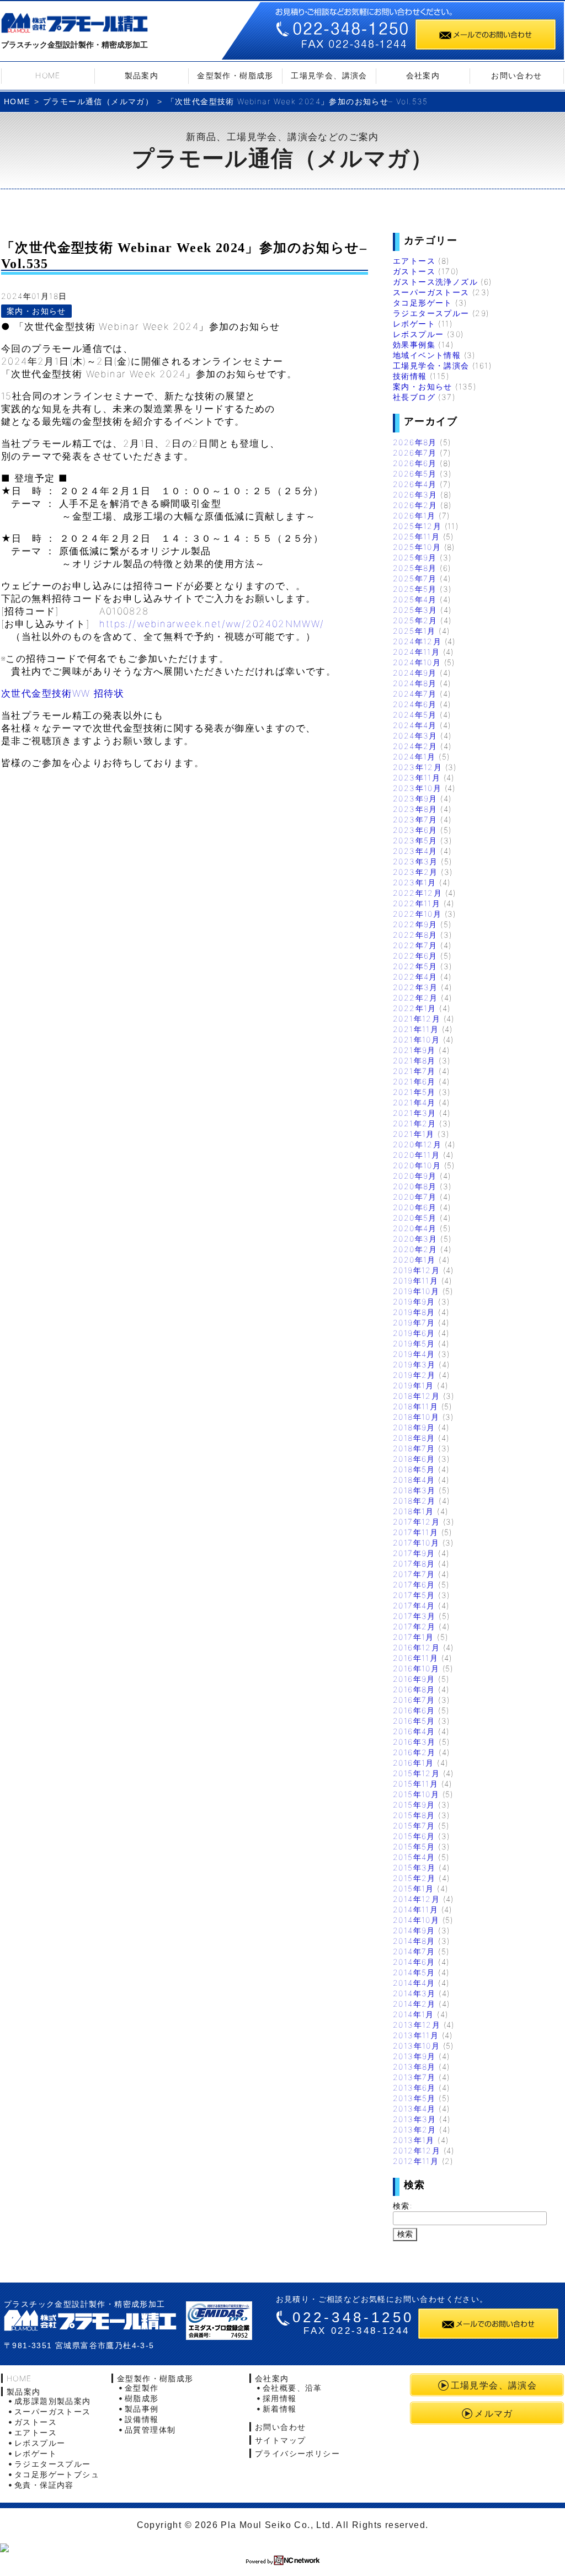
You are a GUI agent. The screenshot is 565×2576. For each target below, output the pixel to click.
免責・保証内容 (44, 2485)
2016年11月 (415, 1658)
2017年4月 (414, 1605)
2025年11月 (416, 536)
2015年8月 (414, 1815)
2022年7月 (415, 945)
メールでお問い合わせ (486, 34)
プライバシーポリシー (297, 2453)
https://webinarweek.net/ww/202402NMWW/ (212, 624)
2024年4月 (415, 725)
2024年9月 (415, 673)
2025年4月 (415, 599)
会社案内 (423, 75)
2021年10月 (416, 1040)
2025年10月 (417, 547)
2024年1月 (414, 757)
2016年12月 (416, 1647)
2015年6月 (414, 1836)
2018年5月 (414, 1469)
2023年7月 (415, 819)
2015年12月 (416, 1773)
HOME (48, 75)
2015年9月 (414, 1805)
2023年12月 (417, 767)
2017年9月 (414, 1553)
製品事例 (142, 2409)
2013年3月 (415, 2119)
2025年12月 (417, 526)
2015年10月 (416, 1794)
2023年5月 (415, 840)
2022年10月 (417, 914)
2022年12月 (417, 893)
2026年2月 (415, 505)
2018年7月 (414, 1448)
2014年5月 (414, 1972)
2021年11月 (416, 1029)
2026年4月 (415, 484)
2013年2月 (415, 2129)
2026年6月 (415, 463)
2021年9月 (414, 1050)
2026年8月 (415, 442)
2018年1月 (414, 1511)
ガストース (414, 271)
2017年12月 (416, 1522)
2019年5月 (414, 1343)
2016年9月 (414, 1679)
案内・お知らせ (36, 311)
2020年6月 (415, 1207)
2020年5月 (415, 1218)
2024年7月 (415, 694)
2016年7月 (414, 1700)
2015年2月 (414, 1878)
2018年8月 (414, 1438)
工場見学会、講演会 (329, 75)
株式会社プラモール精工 (74, 25)
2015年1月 (414, 1888)
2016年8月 (414, 1689)
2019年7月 (414, 1322)
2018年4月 (414, 1480)
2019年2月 (414, 1375)
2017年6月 (414, 1584)
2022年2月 (415, 998)
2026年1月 (414, 515)
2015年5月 (414, 1847)
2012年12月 (417, 2150)
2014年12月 (416, 1899)
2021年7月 (414, 1071)
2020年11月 (416, 1155)
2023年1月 (415, 882)
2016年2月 (414, 1752)
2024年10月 (417, 662)
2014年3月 (414, 1993)
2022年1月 (415, 1008)
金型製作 (142, 2388)
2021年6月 (414, 1081)
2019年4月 (414, 1354)
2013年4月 (414, 2109)
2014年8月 (414, 1941)
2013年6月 (414, 2088)
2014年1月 (414, 2014)
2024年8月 (415, 683)
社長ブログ (414, 397)
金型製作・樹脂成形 (235, 75)
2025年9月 (415, 557)
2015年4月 (414, 1857)
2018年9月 (414, 1427)
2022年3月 (415, 987)
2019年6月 (414, 1333)
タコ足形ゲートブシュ (57, 2474)
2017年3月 (414, 1616)
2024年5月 (415, 715)
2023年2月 (415, 872)
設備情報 (142, 2419)
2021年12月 (417, 1019)
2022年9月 (415, 924)
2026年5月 (415, 474)
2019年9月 (414, 1302)
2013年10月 (416, 2046)
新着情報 (280, 2409)
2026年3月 (415, 495)
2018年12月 (416, 1396)
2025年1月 (414, 631)
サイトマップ (280, 2440)
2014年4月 (414, 1983)
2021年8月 (414, 1060)
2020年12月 (417, 1144)
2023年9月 (415, 798)
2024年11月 (416, 652)
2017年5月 (414, 1595)
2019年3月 (414, 1364)
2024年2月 (415, 746)
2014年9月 (414, 1930)
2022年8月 (415, 935)
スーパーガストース (431, 292)
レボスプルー (418, 334)
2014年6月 (414, 1962)
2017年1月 (414, 1637)
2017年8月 (414, 1564)
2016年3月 (414, 1742)
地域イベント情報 (427, 355)
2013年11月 (416, 2035)
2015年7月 (414, 1826)
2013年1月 (414, 2140)
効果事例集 (414, 344)
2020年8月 (415, 1186)
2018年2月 (414, 1501)
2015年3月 (414, 1867)
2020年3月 (415, 1239)
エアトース (414, 261)
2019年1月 (414, 1385)
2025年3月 (415, 610)
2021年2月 (415, 1123)
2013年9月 (414, 2056)
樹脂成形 (142, 2398)
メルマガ (494, 2413)
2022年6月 (415, 956)
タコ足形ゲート (423, 303)
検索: (403, 2206)
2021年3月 (415, 1113)
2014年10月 (416, 1920)
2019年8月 (414, 1312)
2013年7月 (414, 2077)
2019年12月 (416, 1270)
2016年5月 (414, 1721)
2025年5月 (415, 589)
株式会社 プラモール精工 (90, 2320)
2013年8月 (414, 2067)
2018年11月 (415, 1406)
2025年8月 (415, 568)
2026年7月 (415, 453)
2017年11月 (415, 1532)
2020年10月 (417, 1165)
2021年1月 (414, 1134)
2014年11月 (415, 1909)
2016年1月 (414, 1763)
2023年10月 (417, 788)
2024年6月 (415, 704)
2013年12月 (417, 2025)
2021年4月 (414, 1102)
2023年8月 (415, 809)
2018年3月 (414, 1490)
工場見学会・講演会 (431, 365)
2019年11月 (415, 1281)
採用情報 (280, 2398)
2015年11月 (415, 1784)
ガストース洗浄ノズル (435, 282)
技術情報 (410, 376)
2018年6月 (414, 1459)
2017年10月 (416, 1543)
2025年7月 (415, 578)
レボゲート (414, 324)
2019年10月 (416, 1291)
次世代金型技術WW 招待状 (63, 693)
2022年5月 (415, 966)
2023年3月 (415, 861)
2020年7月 (415, 1197)
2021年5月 (414, 1092)
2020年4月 (415, 1228)
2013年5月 (414, 2098)
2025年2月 (415, 620)
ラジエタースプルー (431, 313)
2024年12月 (417, 641)
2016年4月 (414, 1731)
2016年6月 (414, 1710)
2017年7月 (414, 1574)
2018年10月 (416, 1417)
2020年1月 (414, 1260)
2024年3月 (415, 736)
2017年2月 (414, 1626)
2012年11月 (416, 2161)
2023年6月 (415, 830)
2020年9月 (415, 1176)
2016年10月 (416, 1668)
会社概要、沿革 (292, 2388)
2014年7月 (414, 1951)
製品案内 (142, 75)
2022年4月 (415, 977)
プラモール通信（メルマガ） (98, 101)
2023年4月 (415, 851)
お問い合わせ (516, 75)
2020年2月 (415, 1249)
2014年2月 (414, 2004)
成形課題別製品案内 (53, 2401)
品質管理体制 (150, 2430)
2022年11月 (417, 903)
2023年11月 (417, 777)
